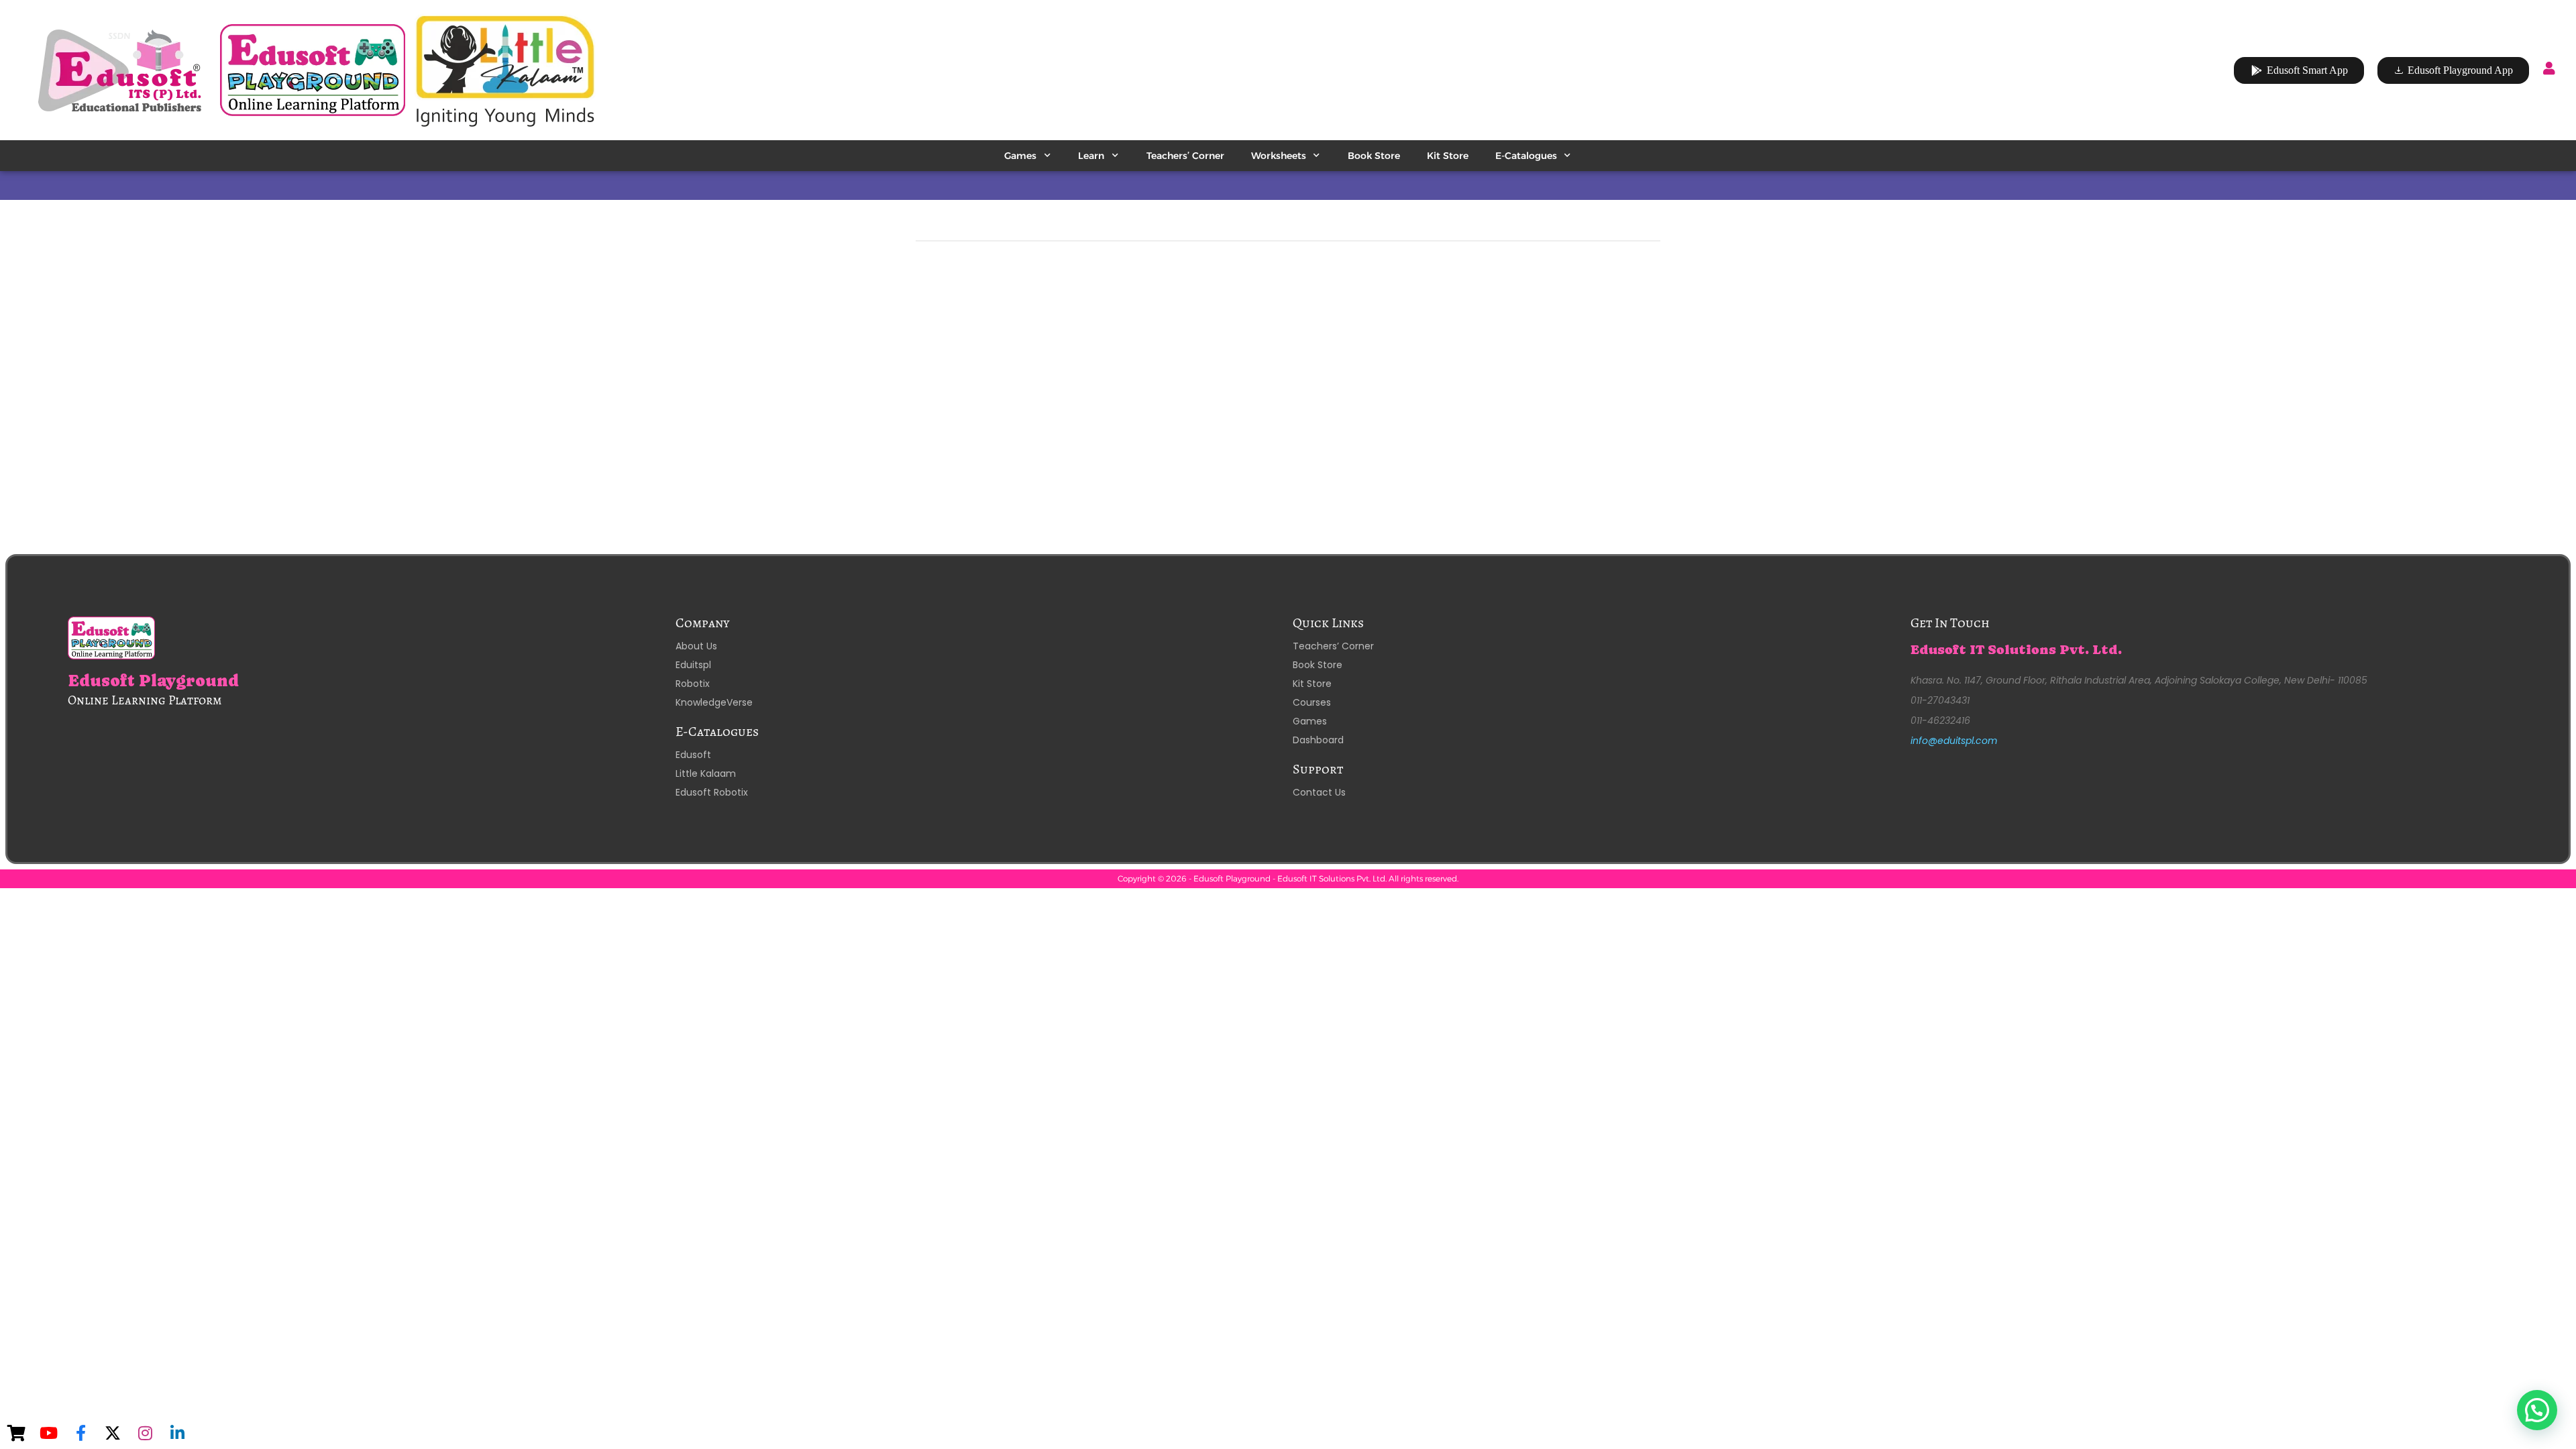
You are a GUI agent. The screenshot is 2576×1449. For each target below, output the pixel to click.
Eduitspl (693, 665)
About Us (696, 646)
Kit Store (1448, 156)
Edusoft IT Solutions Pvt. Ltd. (2016, 650)
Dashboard (1318, 740)
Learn (1091, 156)
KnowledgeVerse (714, 702)
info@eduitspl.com (1954, 741)
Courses (1312, 702)
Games (1020, 156)
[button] (2537, 1410)
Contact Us (1319, 792)
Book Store (1374, 156)
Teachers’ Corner (1185, 156)
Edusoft (693, 755)
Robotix (693, 684)
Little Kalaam (706, 773)
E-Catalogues (1526, 156)
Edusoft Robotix (712, 792)
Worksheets (1279, 156)
